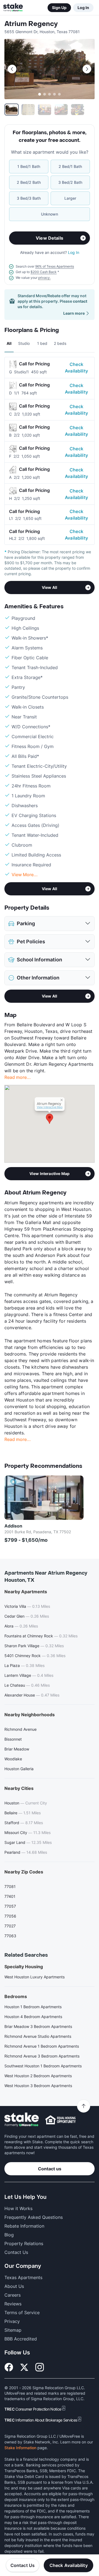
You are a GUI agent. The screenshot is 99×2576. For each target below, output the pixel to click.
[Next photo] (87, 69)
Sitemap (13, 2330)
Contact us (50, 2169)
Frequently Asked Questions (34, 2217)
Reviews (13, 2304)
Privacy (12, 2321)
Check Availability (76, 368)
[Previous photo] (12, 69)
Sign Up (59, 8)
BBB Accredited (21, 2339)
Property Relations (24, 2243)
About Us (14, 2286)
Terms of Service (22, 2313)
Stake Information (20, 2448)
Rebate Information (24, 2226)
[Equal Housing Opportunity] (61, 2120)
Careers (13, 2295)
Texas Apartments (23, 2277)
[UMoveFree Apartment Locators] (22, 2120)
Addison (13, 1526)
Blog (9, 2235)
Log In (83, 8)
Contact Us (23, 2565)
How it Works (18, 2208)
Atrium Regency (31, 24)
